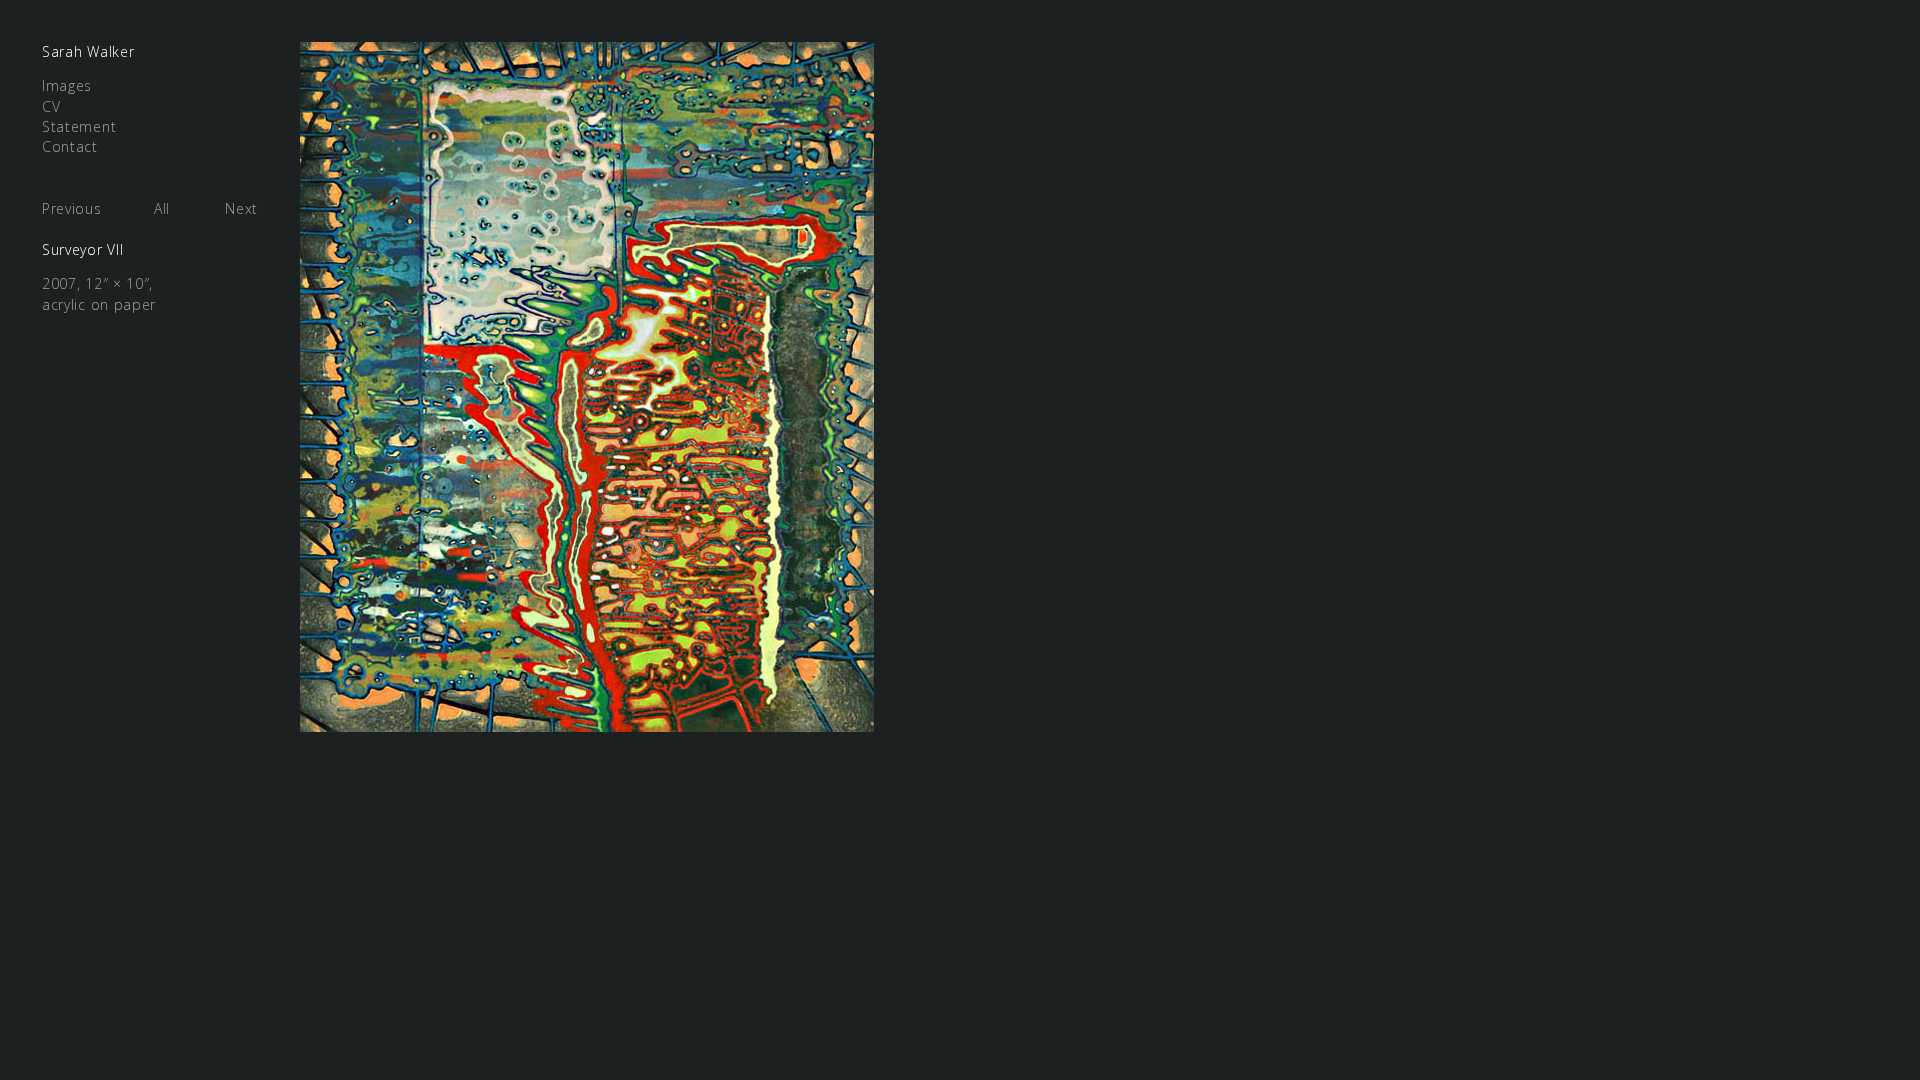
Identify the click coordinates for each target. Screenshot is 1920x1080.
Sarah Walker (88, 51)
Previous (72, 208)
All (162, 208)
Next (241, 208)
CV (51, 106)
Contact (70, 146)
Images (67, 85)
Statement (79, 126)
